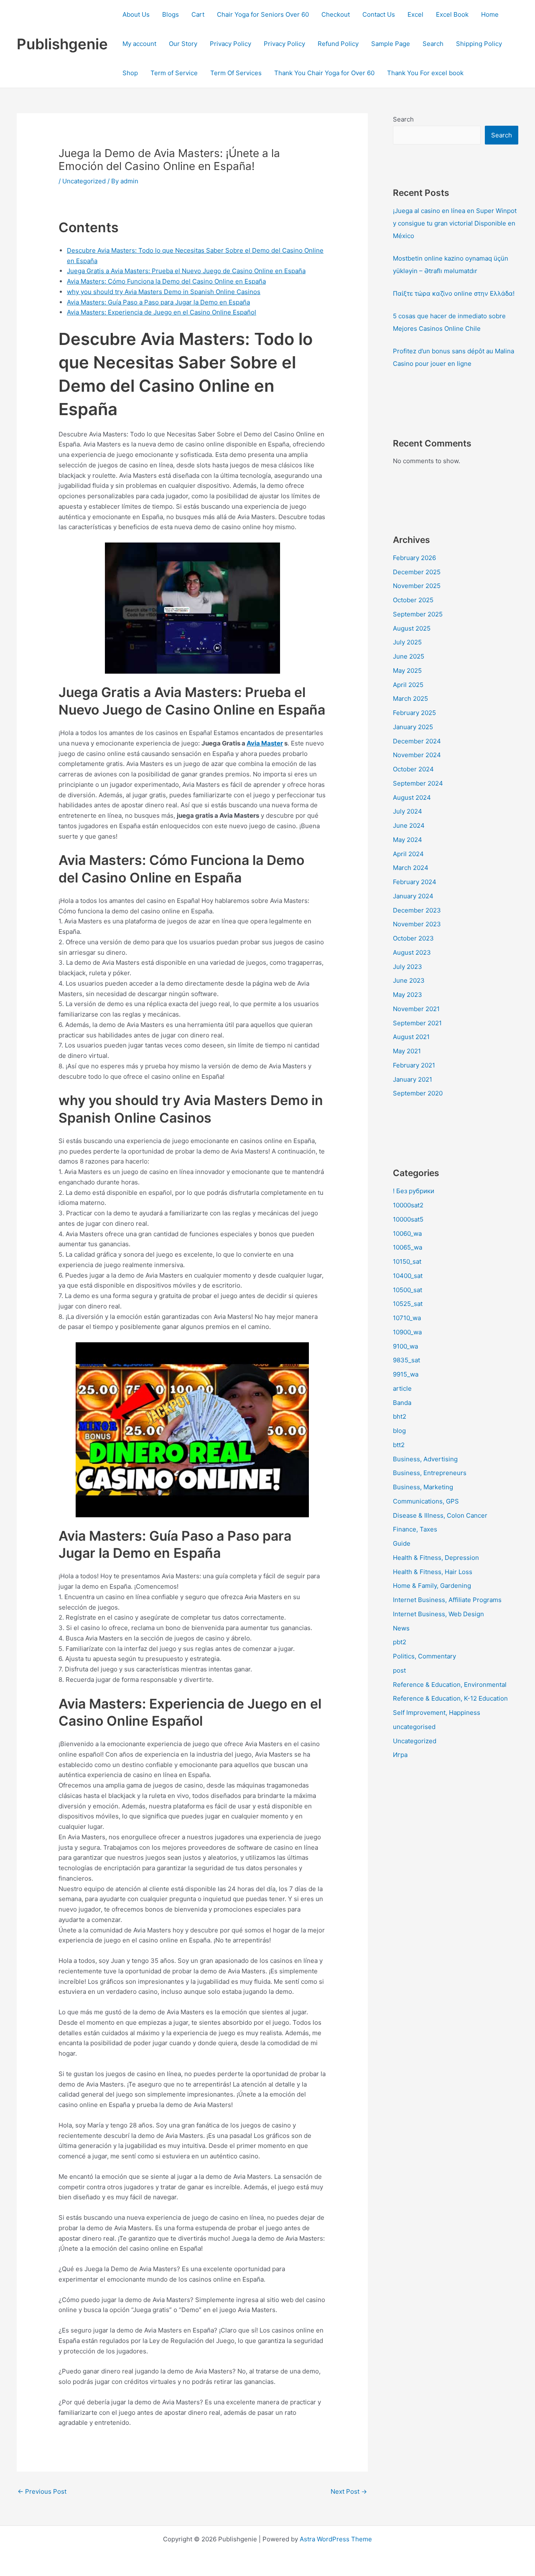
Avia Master (265, 743)
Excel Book (452, 14)
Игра (400, 1755)
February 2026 (414, 558)
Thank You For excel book (425, 73)
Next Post (349, 2491)
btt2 (399, 1445)
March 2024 (411, 868)
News (401, 1628)
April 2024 (408, 854)
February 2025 (414, 713)
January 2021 (413, 1079)
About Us (136, 14)
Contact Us (379, 14)
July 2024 (408, 811)
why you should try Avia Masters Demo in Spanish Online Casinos (164, 292)
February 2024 (415, 882)
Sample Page (391, 44)
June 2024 (409, 825)
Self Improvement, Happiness (437, 1713)
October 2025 (413, 600)
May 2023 (408, 995)
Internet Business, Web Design (438, 1614)
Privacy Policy (231, 44)
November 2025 (417, 586)
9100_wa (405, 1346)
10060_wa (407, 1233)
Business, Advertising (425, 1459)
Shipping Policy (479, 44)
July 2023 (408, 967)
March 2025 (410, 699)
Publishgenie (62, 44)
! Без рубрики (414, 1191)
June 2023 (409, 980)
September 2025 (418, 614)
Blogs (171, 14)
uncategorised (414, 1727)
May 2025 (407, 671)
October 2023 (413, 938)
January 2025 (413, 727)
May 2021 (407, 1051)
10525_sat (408, 1304)
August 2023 (412, 952)
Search (433, 44)
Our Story (183, 44)
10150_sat (407, 1261)
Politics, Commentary (424, 1656)
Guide (402, 1543)
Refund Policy (338, 44)
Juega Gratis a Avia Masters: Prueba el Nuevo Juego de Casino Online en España (186, 271)
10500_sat (408, 1290)
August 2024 (412, 797)
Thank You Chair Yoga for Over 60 (324, 73)
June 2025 (409, 656)
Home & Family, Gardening (432, 1586)
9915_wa (406, 1374)
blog (399, 1431)
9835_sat (406, 1360)
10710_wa (407, 1318)
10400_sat (408, 1276)
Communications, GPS (426, 1501)
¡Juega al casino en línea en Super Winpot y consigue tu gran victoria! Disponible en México (455, 223)
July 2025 (407, 642)
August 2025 (412, 628)
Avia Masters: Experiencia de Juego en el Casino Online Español (162, 312)
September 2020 (418, 1093)
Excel (415, 14)
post (399, 1670)
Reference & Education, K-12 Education (450, 1698)
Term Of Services (236, 73)
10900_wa (407, 1332)
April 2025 (408, 685)
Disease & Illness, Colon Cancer (440, 1515)
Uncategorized (84, 181)
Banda (402, 1403)
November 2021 (416, 1009)
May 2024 (408, 840)
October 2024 (413, 769)
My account (139, 44)
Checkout (336, 14)
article (402, 1388)
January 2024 (413, 896)
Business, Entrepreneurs (430, 1473)
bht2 (400, 1416)
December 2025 (417, 572)
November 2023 (417, 924)
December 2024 (417, 741)
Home (490, 14)
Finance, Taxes (415, 1529)
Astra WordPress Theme (336, 2539)
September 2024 (418, 783)
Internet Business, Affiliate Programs (447, 1600)
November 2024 (417, 755)
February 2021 (414, 1065)
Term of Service (174, 73)
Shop (130, 73)
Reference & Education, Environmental (450, 1685)
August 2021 (411, 1037)
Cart (198, 14)
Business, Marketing (423, 1487)
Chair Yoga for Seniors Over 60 (263, 14)
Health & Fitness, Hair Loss (433, 1572)
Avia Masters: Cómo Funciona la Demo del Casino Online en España (166, 281)
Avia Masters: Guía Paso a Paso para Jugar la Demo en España (158, 302)
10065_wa (408, 1247)
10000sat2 (408, 1205)
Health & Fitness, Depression (436, 1558)
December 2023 (417, 910)
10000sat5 (408, 1219)
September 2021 (417, 1023)
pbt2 (400, 1642)
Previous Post (42, 2491)
